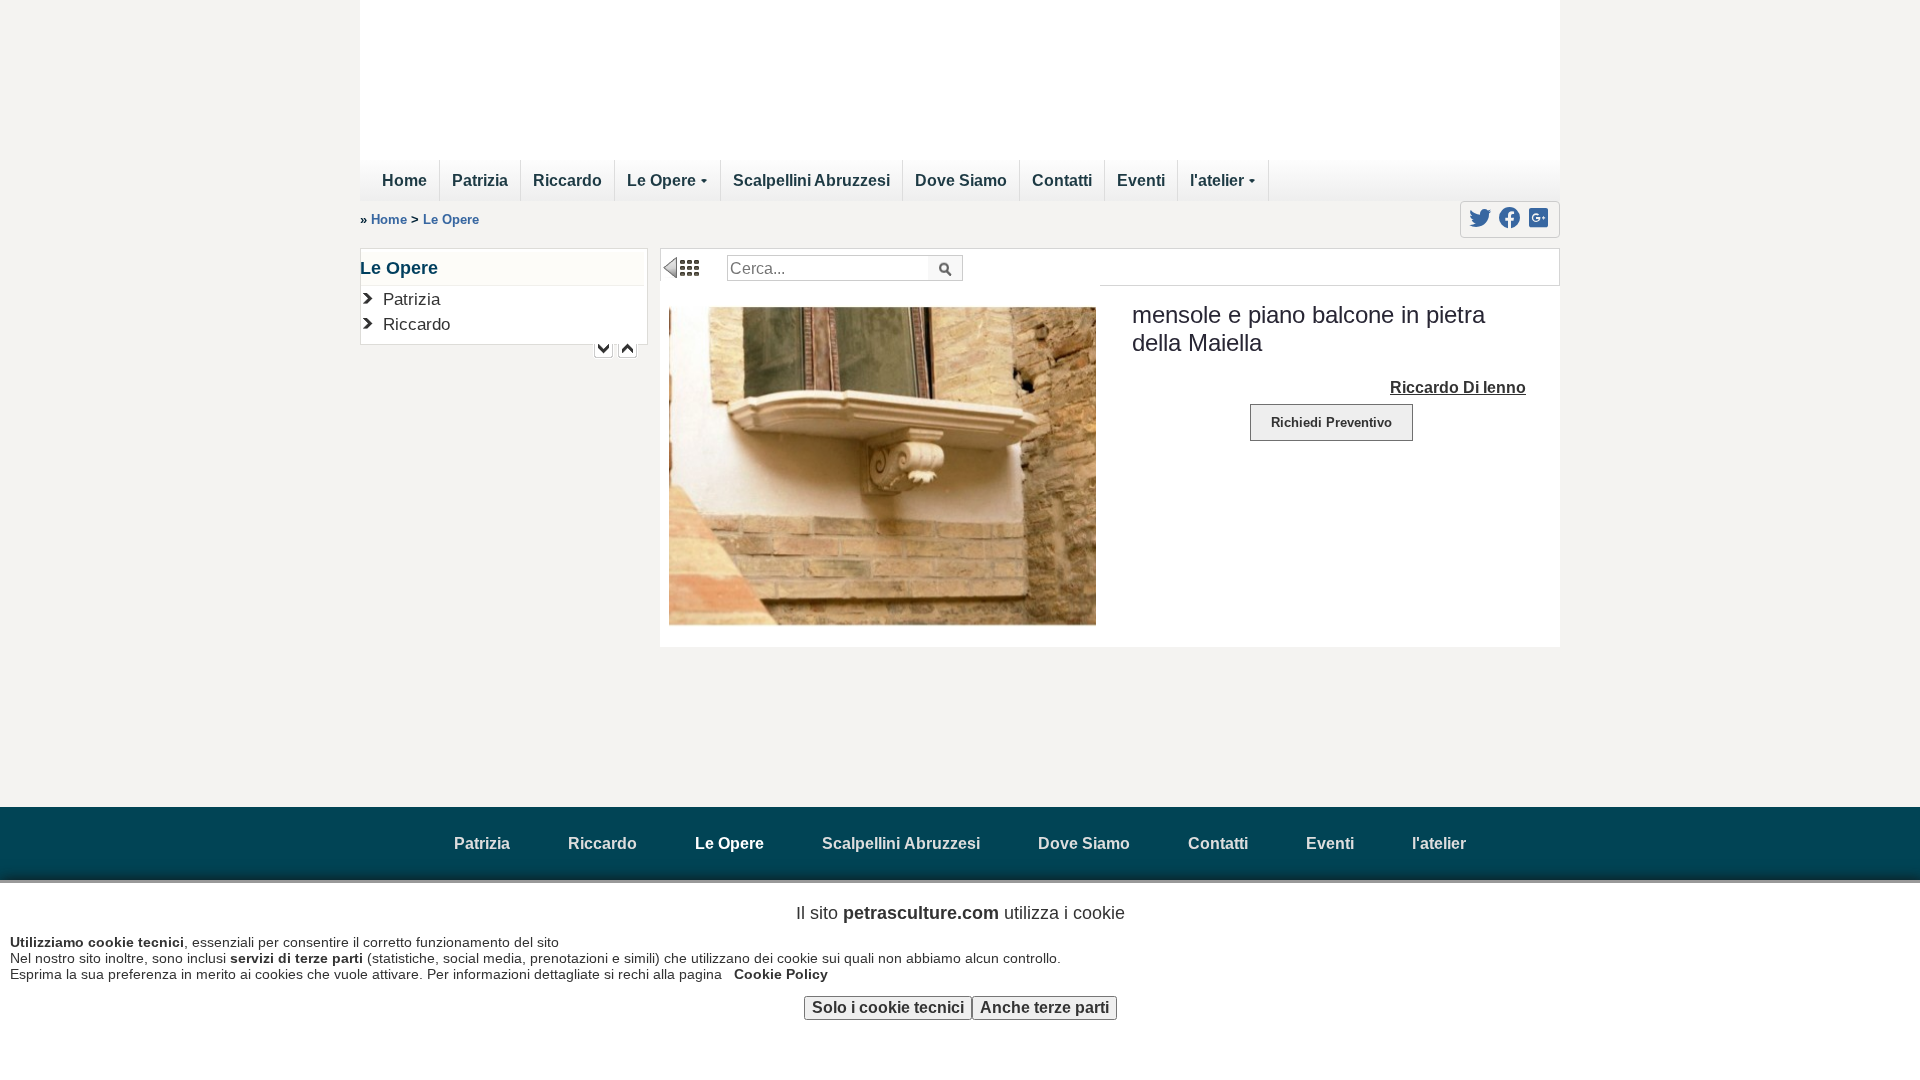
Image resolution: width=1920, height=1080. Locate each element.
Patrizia (480, 180)
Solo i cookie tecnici (888, 1007)
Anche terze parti (1044, 1007)
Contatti (1062, 180)
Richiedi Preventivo (1331, 422)
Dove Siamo (961, 180)
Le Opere (670, 186)
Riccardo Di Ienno (1458, 387)
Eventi (1141, 180)
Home (404, 180)
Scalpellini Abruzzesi (811, 180)
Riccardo (567, 180)
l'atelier (1226, 186)
